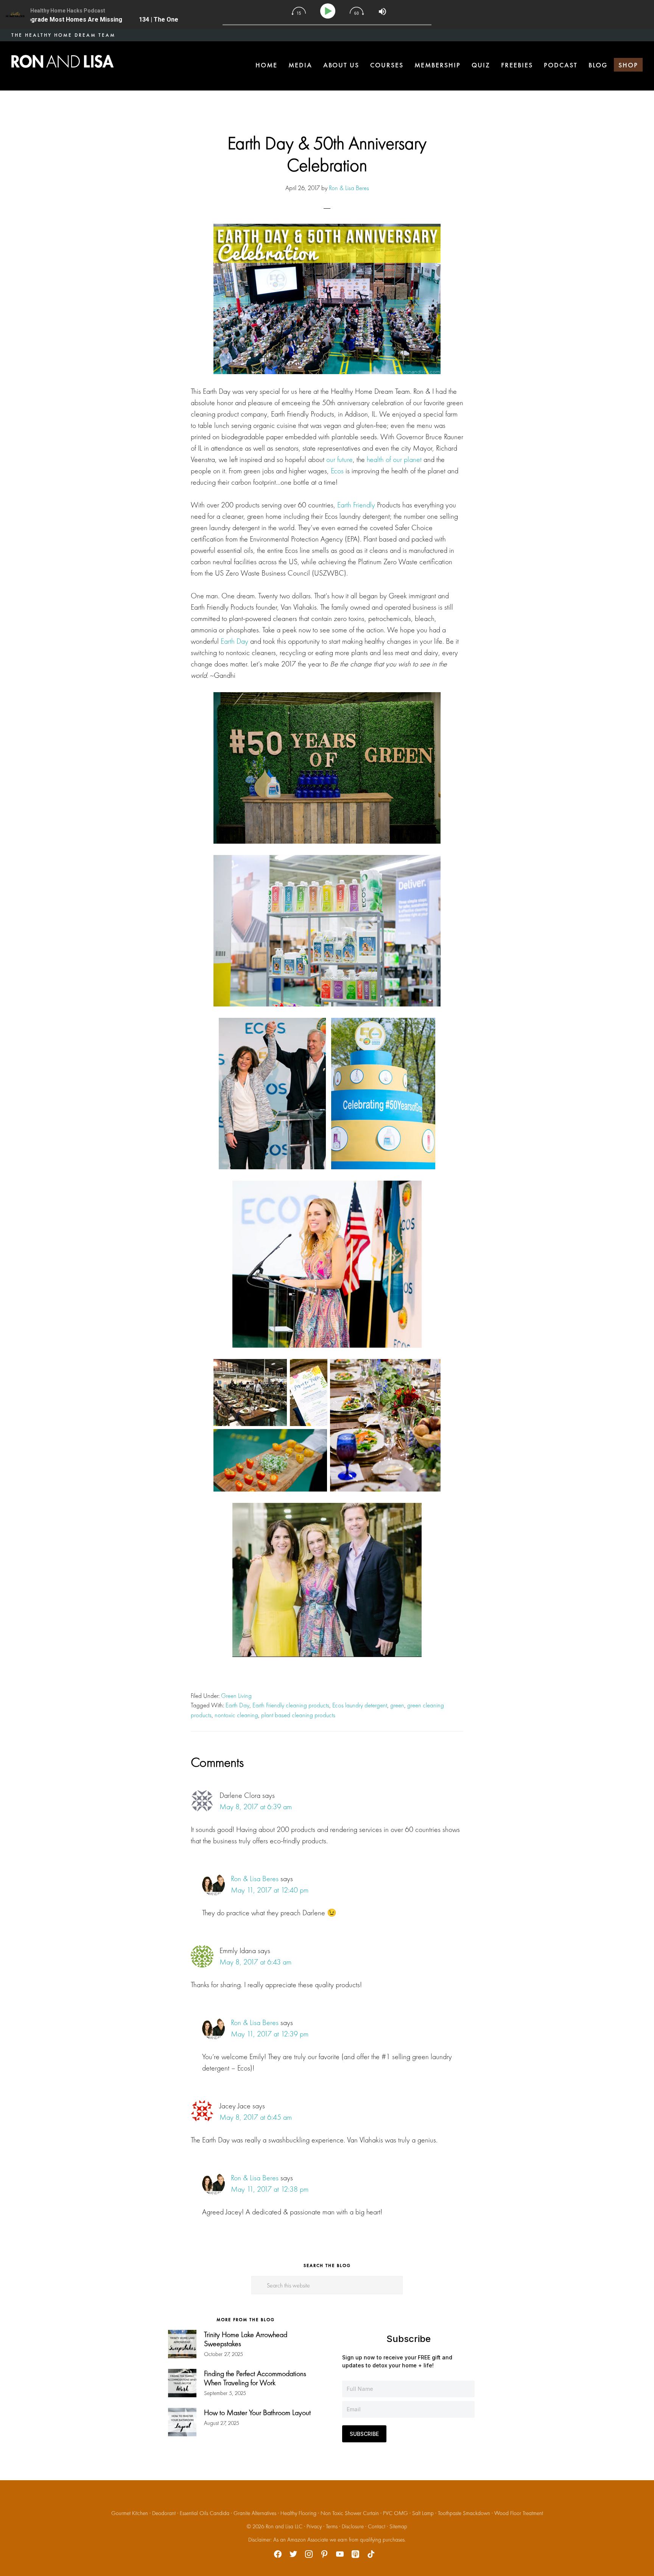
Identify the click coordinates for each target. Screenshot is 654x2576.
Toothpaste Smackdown (464, 2513)
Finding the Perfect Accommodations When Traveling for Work (255, 2378)
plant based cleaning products (298, 1715)
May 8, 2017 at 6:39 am (256, 1807)
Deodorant (164, 2513)
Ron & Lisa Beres (255, 1879)
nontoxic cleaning (236, 1715)
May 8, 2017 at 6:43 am (255, 1962)
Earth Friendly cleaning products (291, 1705)
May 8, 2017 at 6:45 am (256, 2117)
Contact (377, 2526)
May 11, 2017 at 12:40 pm (270, 1890)
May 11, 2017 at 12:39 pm (270, 2034)
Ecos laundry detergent (360, 1705)
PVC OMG (396, 2513)
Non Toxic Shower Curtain (350, 2513)
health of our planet (394, 459)
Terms (332, 2526)
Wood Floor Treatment (519, 2513)
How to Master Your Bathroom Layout (257, 2412)
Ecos (337, 471)
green (397, 1705)
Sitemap (398, 2526)
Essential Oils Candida (205, 2513)
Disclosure (353, 2526)
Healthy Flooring (298, 2513)
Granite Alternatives (255, 2513)
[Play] (329, 11)
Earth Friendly (356, 505)
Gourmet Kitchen (130, 2513)
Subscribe (364, 2434)
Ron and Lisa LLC (284, 2526)
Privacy (314, 2526)
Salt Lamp (423, 2513)
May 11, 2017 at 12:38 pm (270, 2189)
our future (339, 459)
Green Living (236, 1696)
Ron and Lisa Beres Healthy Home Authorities (62, 61)
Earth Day (234, 641)
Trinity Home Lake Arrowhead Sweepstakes (246, 2339)
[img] (299, 11)
